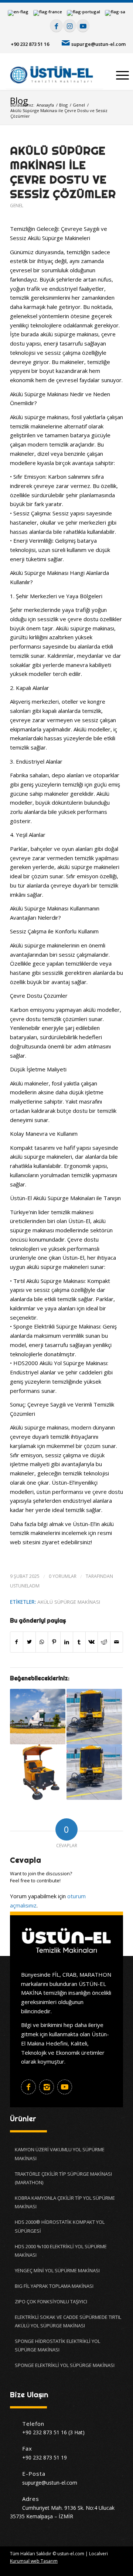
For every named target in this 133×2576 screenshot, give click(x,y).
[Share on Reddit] (104, 1642)
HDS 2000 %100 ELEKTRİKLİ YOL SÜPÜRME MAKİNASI (61, 2251)
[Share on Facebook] (17, 1642)
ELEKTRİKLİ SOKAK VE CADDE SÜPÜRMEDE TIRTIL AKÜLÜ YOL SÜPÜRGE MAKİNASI (68, 2321)
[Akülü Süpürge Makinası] (94, 1717)
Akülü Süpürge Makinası (69, 1602)
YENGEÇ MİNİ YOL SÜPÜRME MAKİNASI (57, 2270)
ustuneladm (25, 1586)
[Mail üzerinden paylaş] (117, 1642)
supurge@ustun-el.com (98, 44)
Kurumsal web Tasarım (34, 2561)
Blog (19, 100)
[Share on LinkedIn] (67, 1642)
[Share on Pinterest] (54, 1642)
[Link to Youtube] (83, 26)
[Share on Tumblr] (79, 1642)
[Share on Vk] (92, 1642)
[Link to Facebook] (56, 26)
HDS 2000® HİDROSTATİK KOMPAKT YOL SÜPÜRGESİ (60, 2226)
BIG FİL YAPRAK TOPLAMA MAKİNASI (54, 2286)
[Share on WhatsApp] (42, 1642)
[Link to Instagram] (70, 26)
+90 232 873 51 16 (30, 44)
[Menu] (119, 75)
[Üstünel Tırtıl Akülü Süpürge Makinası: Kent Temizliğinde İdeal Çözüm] (38, 1772)
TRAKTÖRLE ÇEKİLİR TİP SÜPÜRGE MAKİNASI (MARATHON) (63, 2178)
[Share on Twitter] (29, 1642)
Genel (17, 206)
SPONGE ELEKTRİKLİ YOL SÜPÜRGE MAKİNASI (65, 2365)
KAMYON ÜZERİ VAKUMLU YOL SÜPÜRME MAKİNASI (60, 2154)
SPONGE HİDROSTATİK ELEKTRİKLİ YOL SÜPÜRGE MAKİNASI (57, 2345)
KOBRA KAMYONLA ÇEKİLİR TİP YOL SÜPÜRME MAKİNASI (65, 2202)
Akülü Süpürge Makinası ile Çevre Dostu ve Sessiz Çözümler (63, 172)
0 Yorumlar (63, 1576)
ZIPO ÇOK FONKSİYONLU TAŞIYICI (51, 2301)
